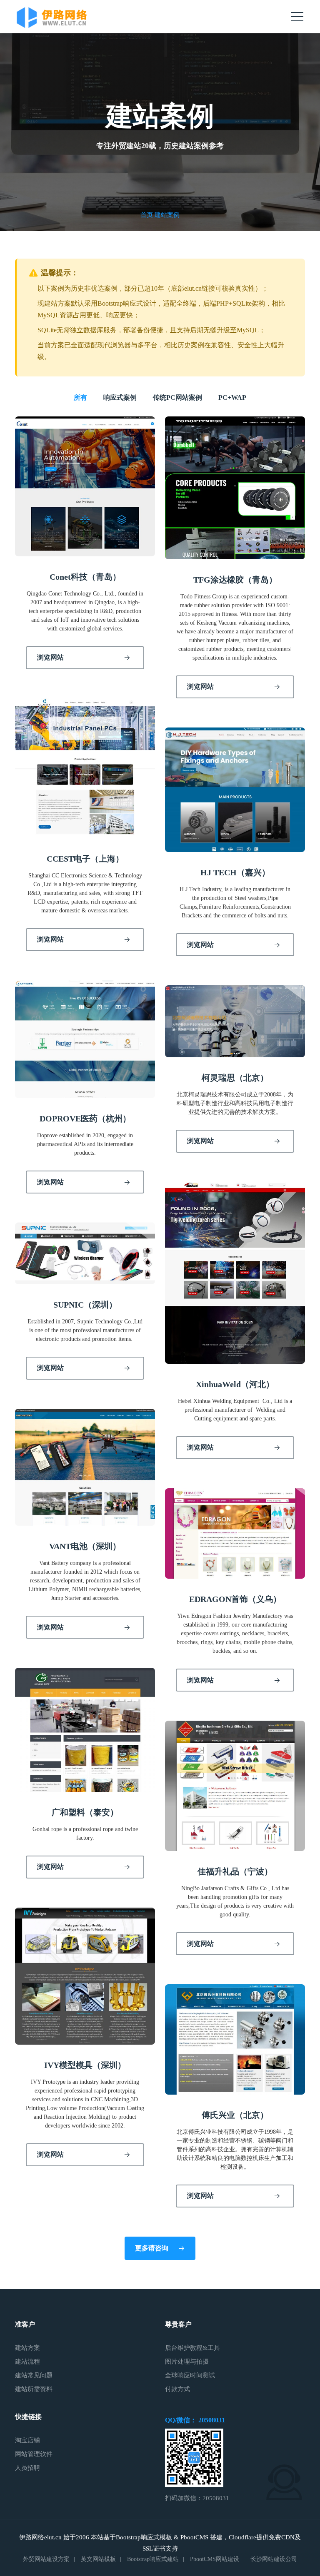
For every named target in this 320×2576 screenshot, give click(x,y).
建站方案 (27, 2348)
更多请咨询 (152, 2248)
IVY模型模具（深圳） (85, 2065)
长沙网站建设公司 (274, 2559)
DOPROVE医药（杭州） (85, 1119)
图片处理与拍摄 (187, 2362)
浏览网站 (50, 657)
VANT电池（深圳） (85, 1546)
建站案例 (167, 215)
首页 (147, 215)
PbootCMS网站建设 (215, 2559)
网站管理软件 (34, 2454)
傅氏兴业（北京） (235, 2115)
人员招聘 (27, 2468)
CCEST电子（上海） (85, 859)
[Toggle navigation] (297, 17)
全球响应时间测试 (190, 2375)
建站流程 (27, 2362)
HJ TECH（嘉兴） (235, 872)
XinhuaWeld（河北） (235, 1384)
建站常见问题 (34, 2375)
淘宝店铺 (27, 2440)
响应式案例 (120, 397)
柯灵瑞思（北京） (235, 1078)
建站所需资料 (34, 2389)
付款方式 (177, 2389)
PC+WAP (232, 397)
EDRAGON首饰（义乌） (235, 1599)
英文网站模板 (98, 2559)
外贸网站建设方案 (46, 2559)
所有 (80, 397)
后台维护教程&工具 (192, 2348)
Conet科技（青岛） (85, 577)
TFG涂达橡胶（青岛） (235, 580)
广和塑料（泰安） (85, 1812)
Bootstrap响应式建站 (153, 2559)
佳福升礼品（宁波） (235, 1871)
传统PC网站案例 (177, 397)
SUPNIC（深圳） (85, 1305)
